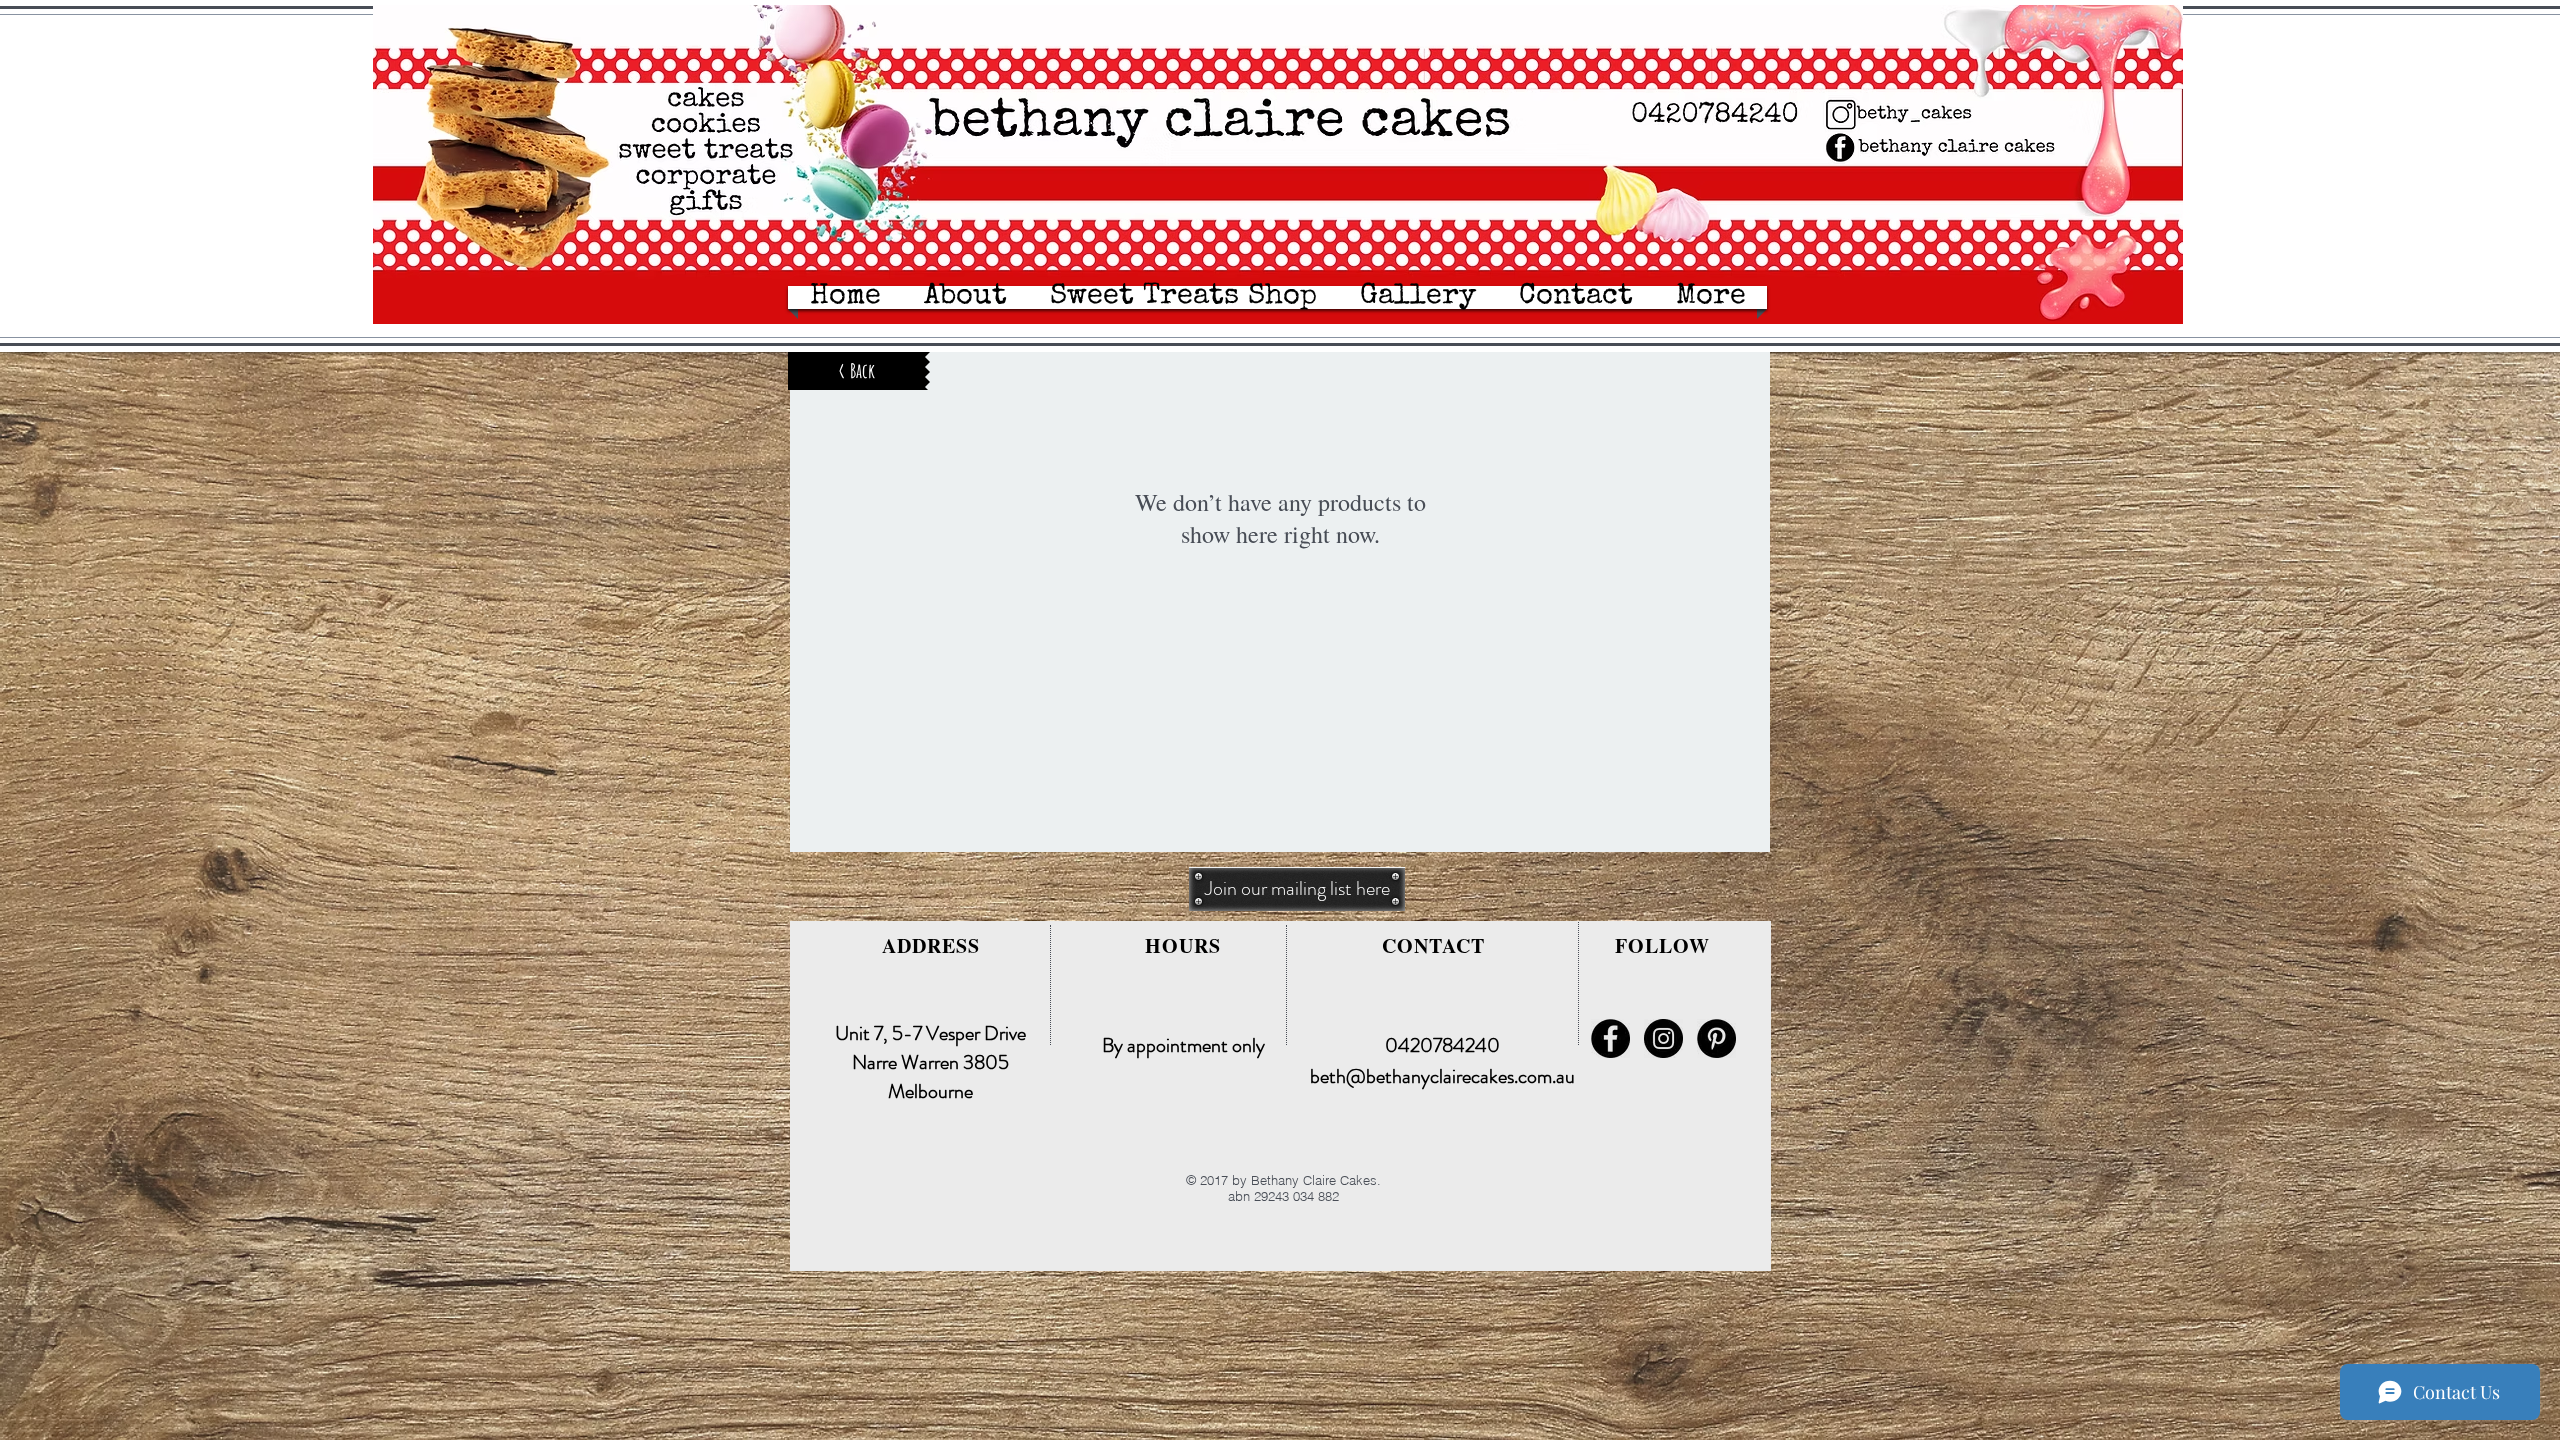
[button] (1575, 297)
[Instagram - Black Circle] (1663, 1038)
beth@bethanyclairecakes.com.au (1442, 1076)
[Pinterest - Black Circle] (1716, 1038)
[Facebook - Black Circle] (1610, 1038)
